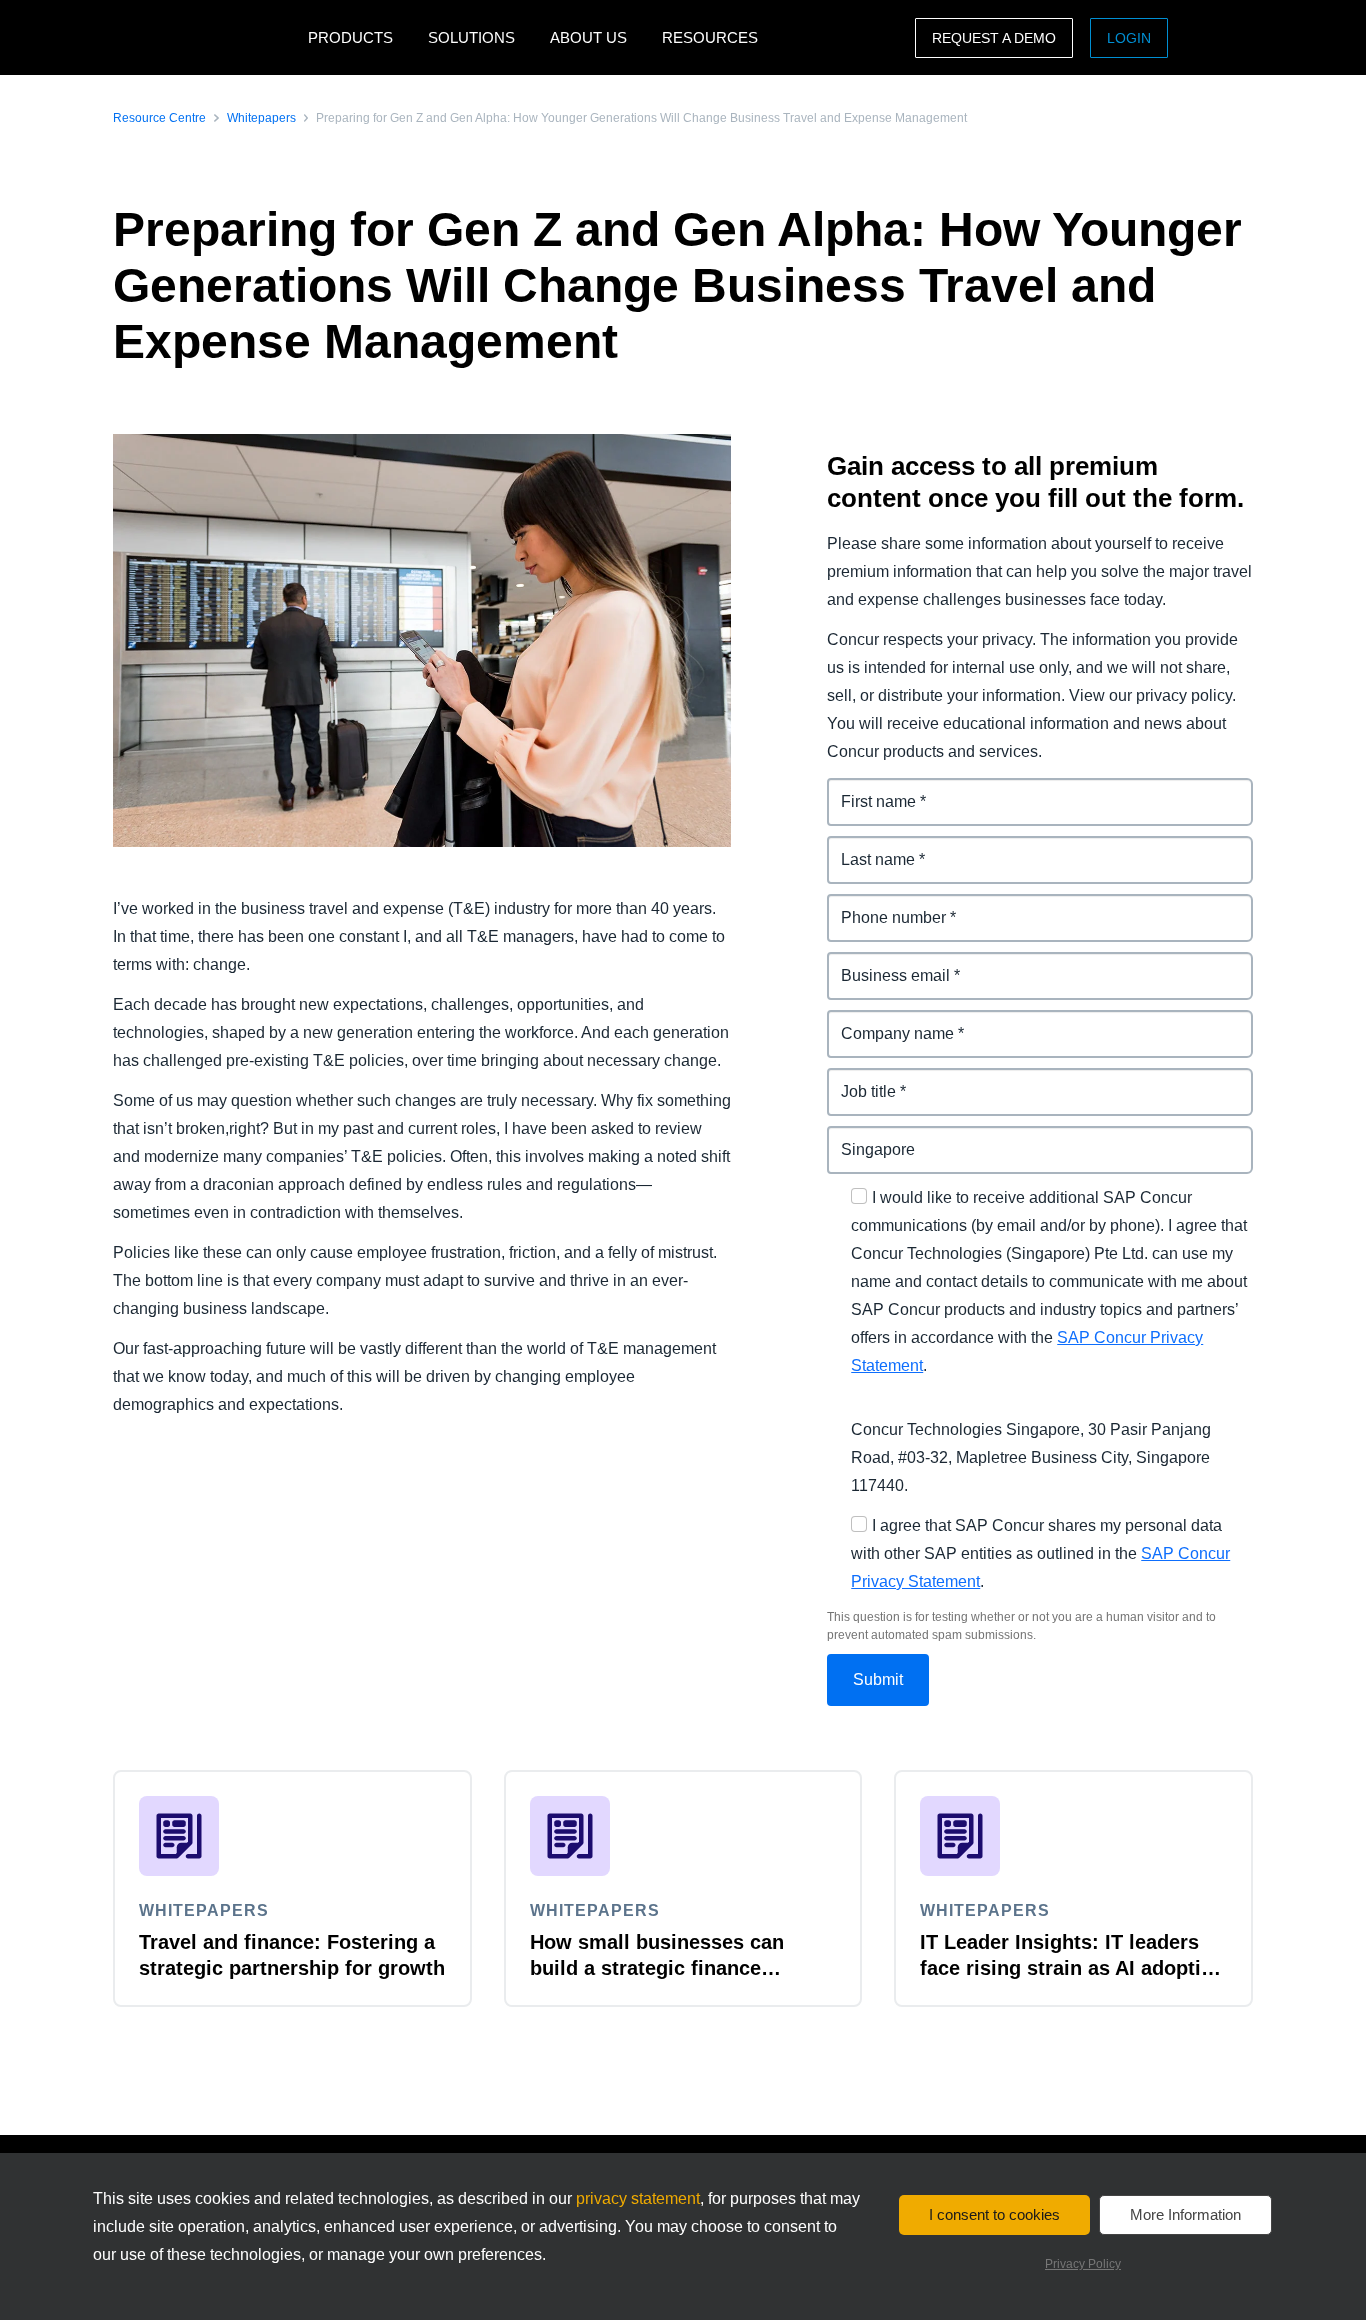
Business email (885, 963)
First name (867, 789)
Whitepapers (261, 118)
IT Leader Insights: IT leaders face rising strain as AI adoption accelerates (1072, 1968)
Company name (887, 1021)
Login (1129, 38)
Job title (857, 1079)
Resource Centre (159, 118)
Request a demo (994, 38)
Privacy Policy (1083, 2264)
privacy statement (638, 2198)
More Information (1185, 2214)
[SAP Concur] (205, 37)
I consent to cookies (994, 2214)
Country (858, 1137)
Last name (866, 847)
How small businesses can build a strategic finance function (657, 1968)
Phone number (883, 905)
